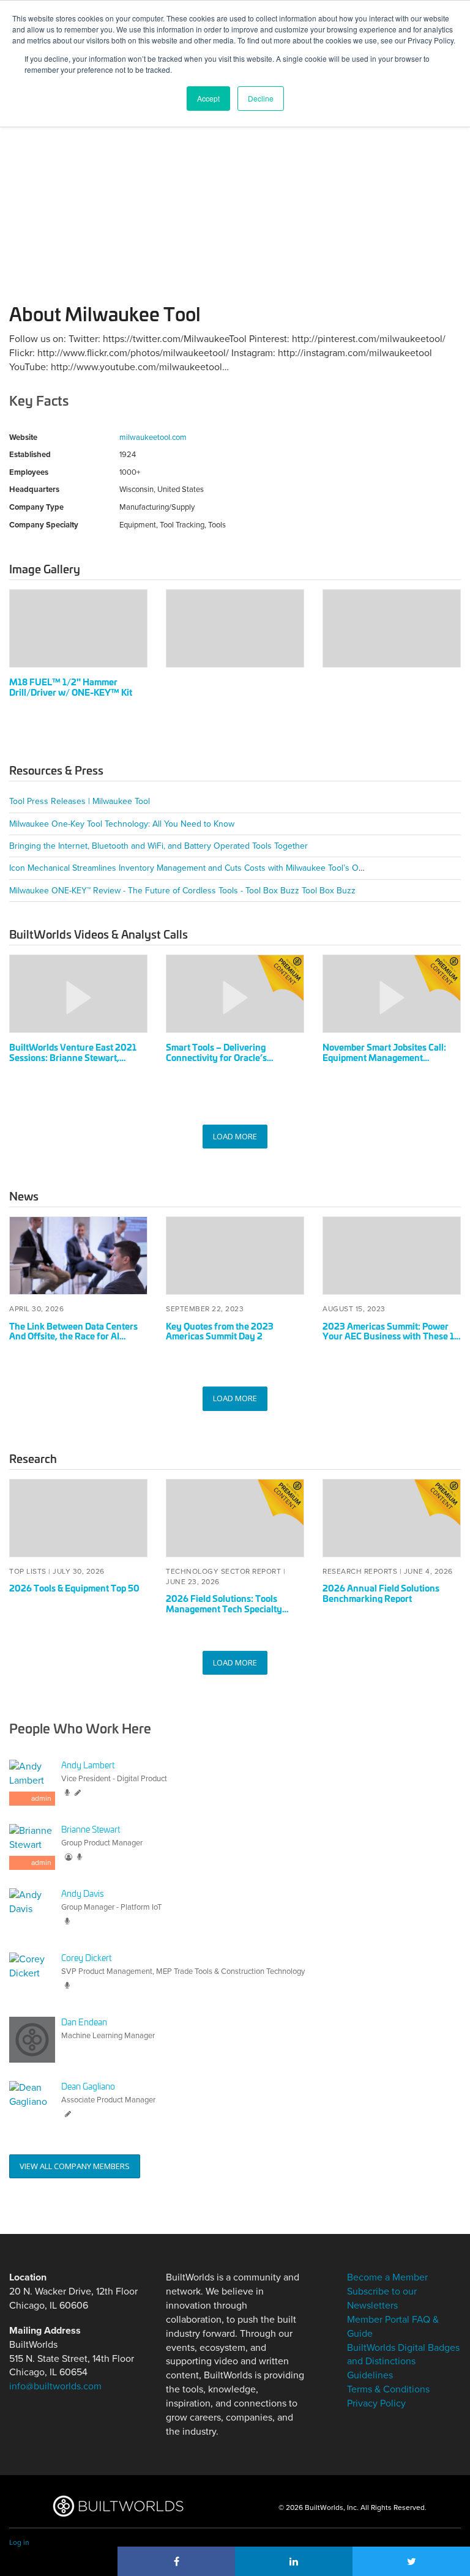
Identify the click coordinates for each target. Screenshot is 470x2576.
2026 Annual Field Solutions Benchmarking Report (381, 1593)
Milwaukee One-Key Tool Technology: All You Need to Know (122, 824)
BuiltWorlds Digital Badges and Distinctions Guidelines (403, 2362)
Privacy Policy (376, 2403)
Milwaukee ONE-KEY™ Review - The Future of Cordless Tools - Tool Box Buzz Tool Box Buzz (182, 891)
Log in (19, 2542)
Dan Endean (84, 2021)
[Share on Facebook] (176, 2561)
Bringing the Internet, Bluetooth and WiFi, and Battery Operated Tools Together (159, 846)
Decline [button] (261, 98)
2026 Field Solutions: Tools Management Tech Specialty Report (224, 1608)
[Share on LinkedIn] (294, 2561)
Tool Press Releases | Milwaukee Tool (80, 801)
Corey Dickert (86, 1957)
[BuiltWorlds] (118, 2506)
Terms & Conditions (388, 2389)
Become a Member (387, 2277)
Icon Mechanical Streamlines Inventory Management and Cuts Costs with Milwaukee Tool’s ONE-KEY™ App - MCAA (224, 868)
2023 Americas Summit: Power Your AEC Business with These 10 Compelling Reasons (391, 1336)
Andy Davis (83, 1893)
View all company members (75, 2166)
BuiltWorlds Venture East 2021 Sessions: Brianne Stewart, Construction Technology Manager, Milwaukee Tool (73, 1062)
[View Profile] (32, 1911)
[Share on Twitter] (411, 2561)
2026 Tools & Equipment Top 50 (74, 1588)
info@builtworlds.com (55, 2386)
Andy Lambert (88, 1764)
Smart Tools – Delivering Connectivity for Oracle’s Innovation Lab (216, 1057)
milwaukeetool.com (153, 437)
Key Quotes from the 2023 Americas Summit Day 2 (220, 1331)
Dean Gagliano (88, 2086)
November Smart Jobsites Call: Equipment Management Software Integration (384, 1057)
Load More (235, 1136)
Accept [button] (208, 98)
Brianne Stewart (91, 1829)
